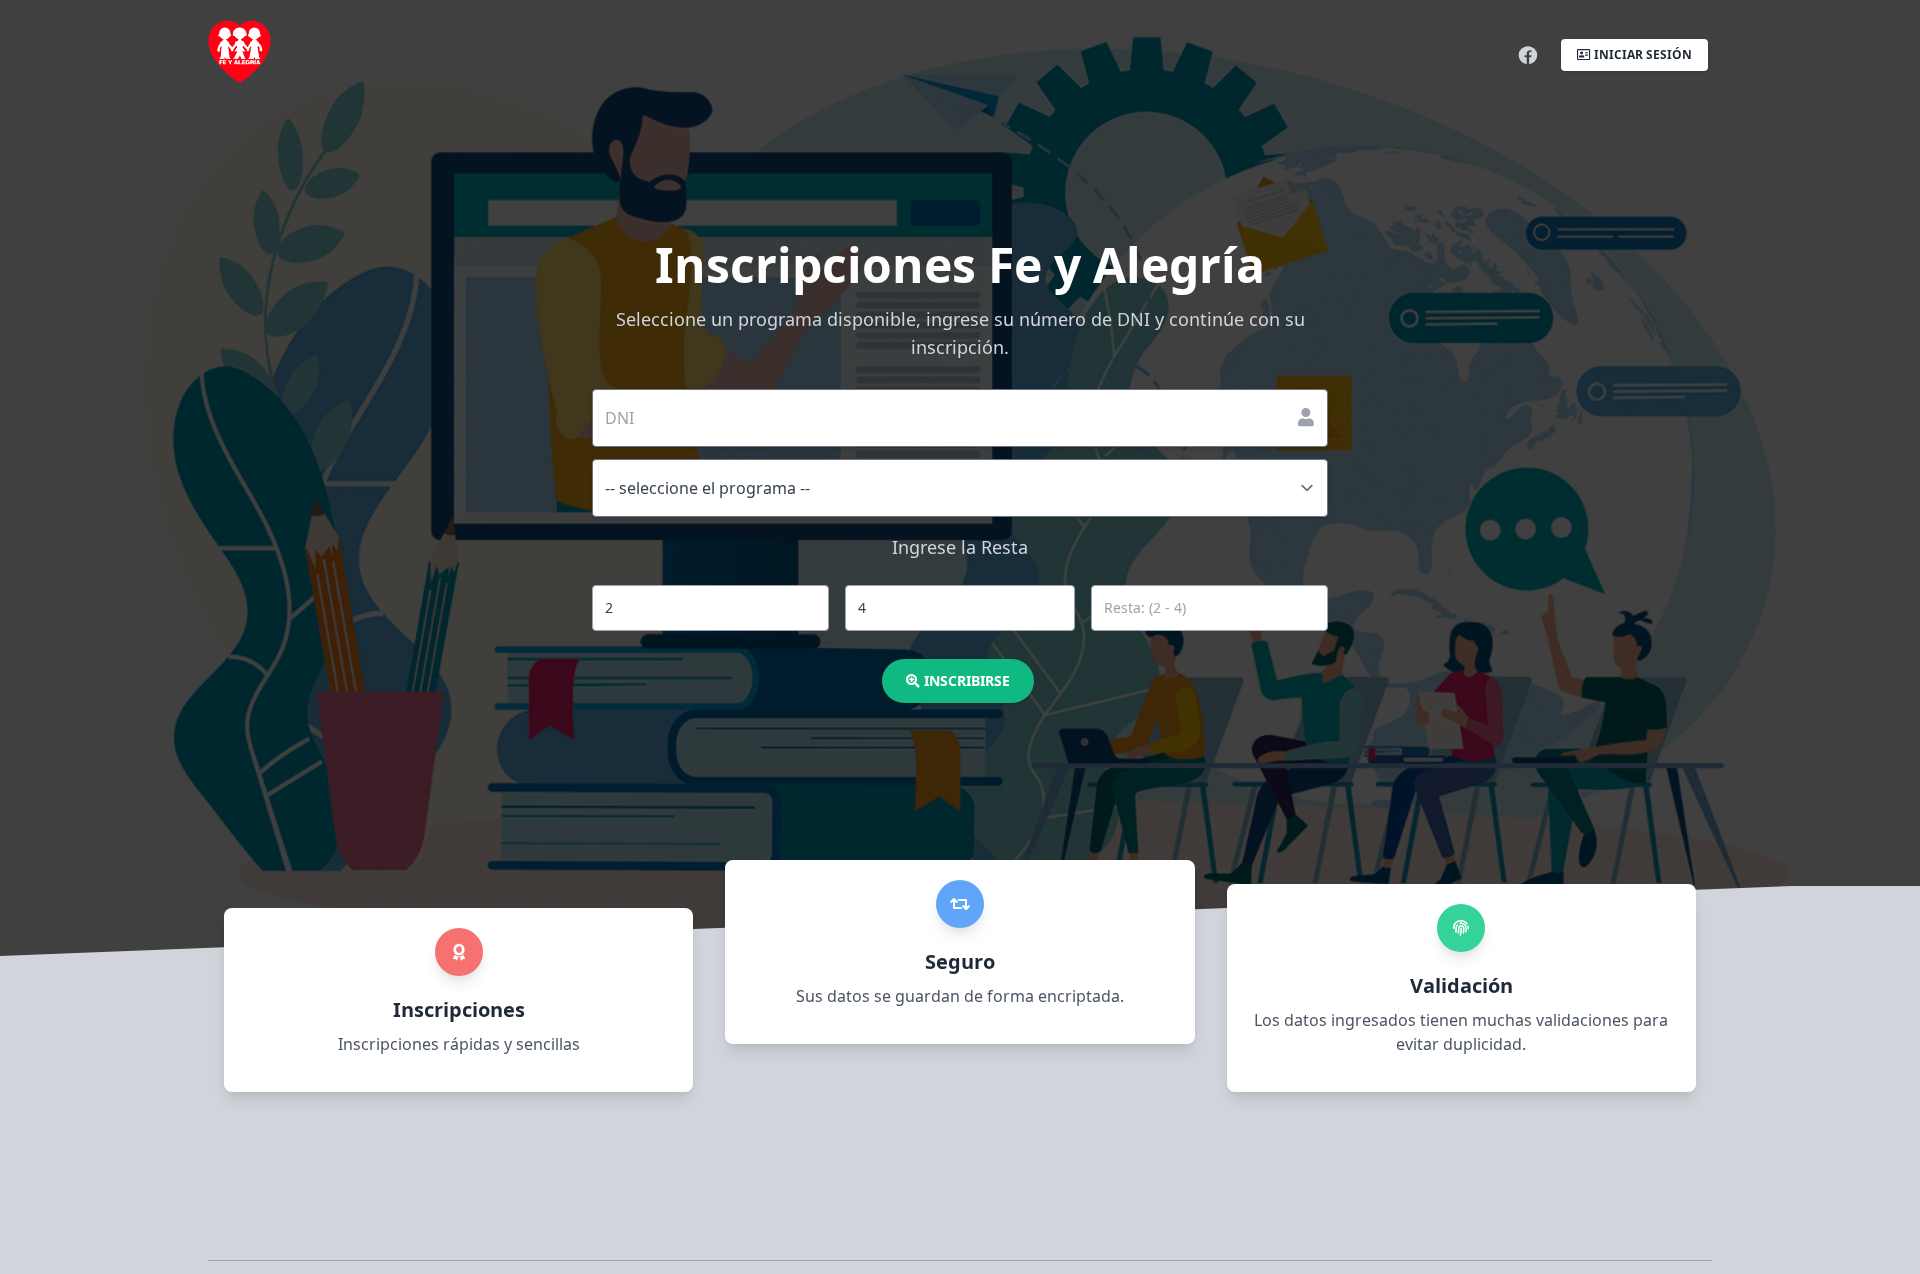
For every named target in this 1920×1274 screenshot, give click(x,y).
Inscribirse (965, 680)
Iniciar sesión (1641, 54)
